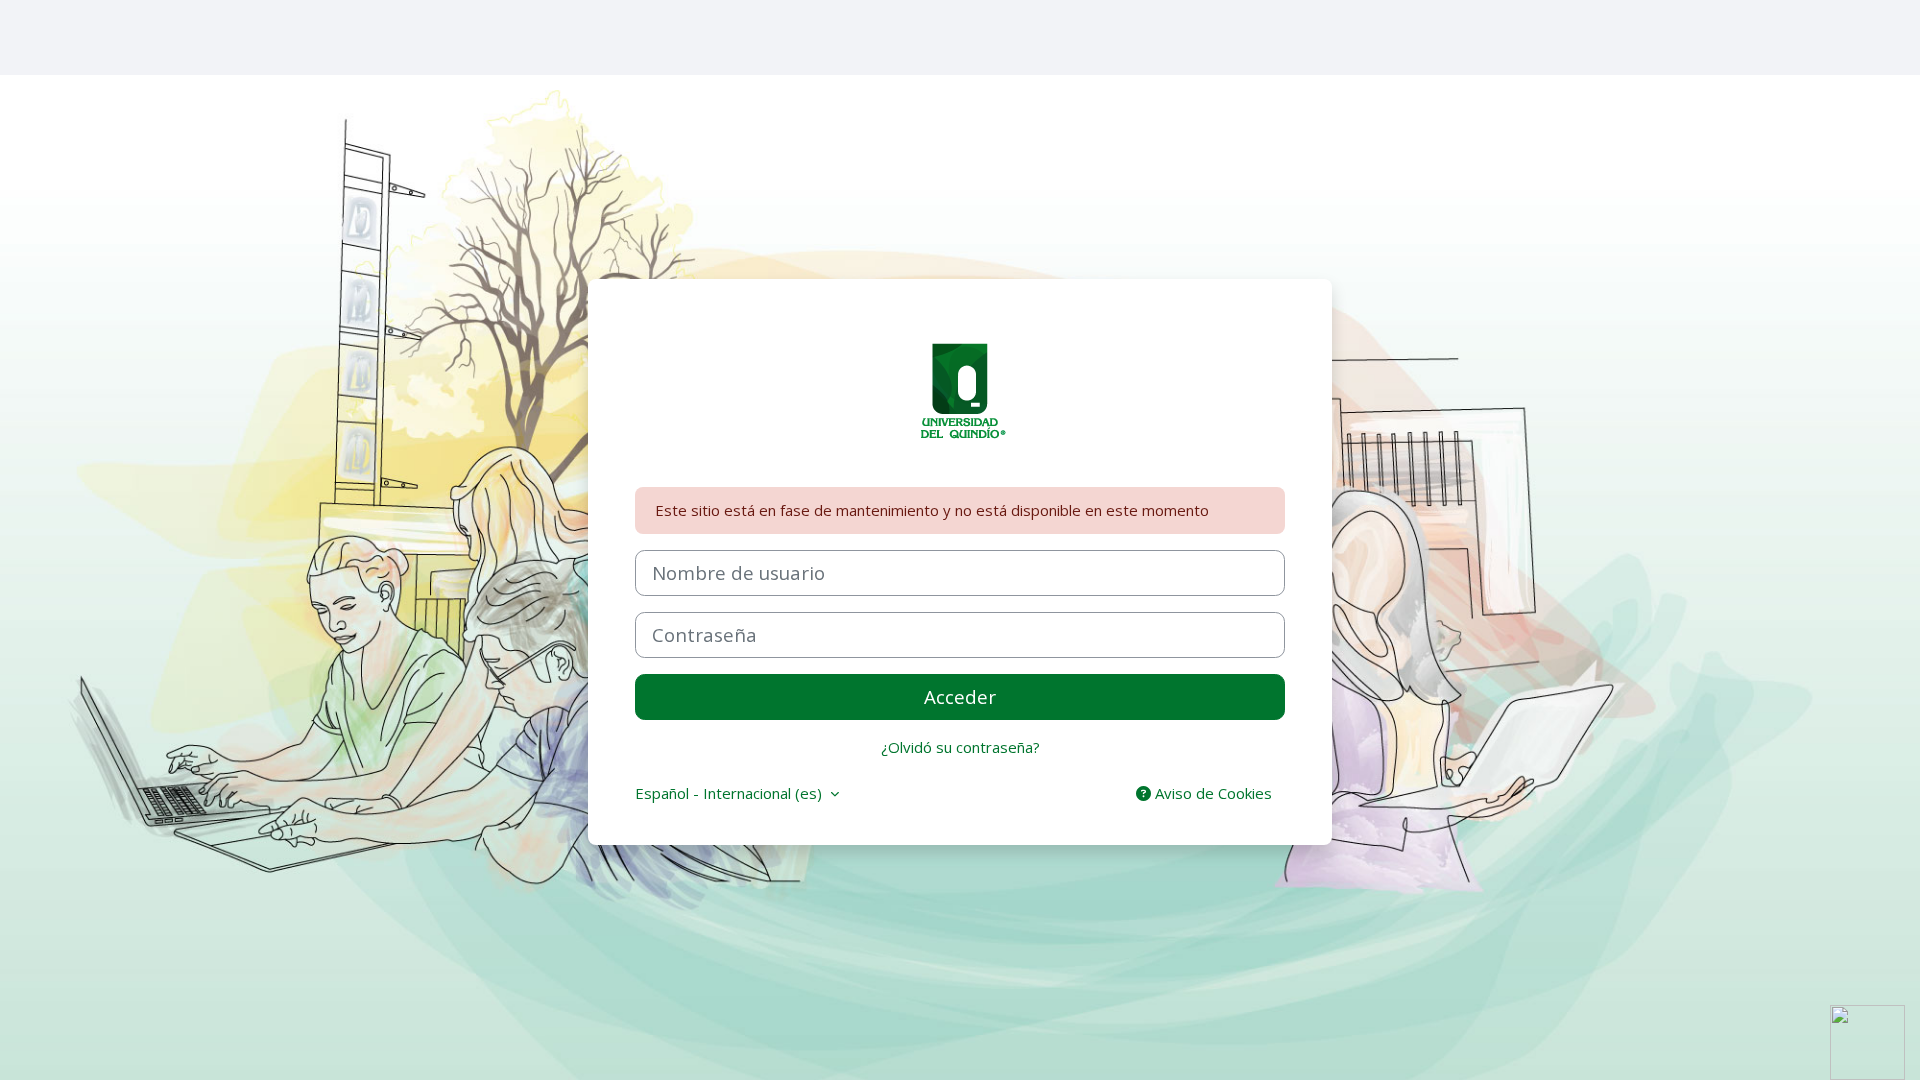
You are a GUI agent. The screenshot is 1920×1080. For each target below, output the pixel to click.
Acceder (960, 696)
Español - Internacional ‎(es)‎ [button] (730, 793)
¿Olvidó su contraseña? (960, 747)
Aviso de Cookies (1211, 793)
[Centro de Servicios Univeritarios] (1867, 1041)
